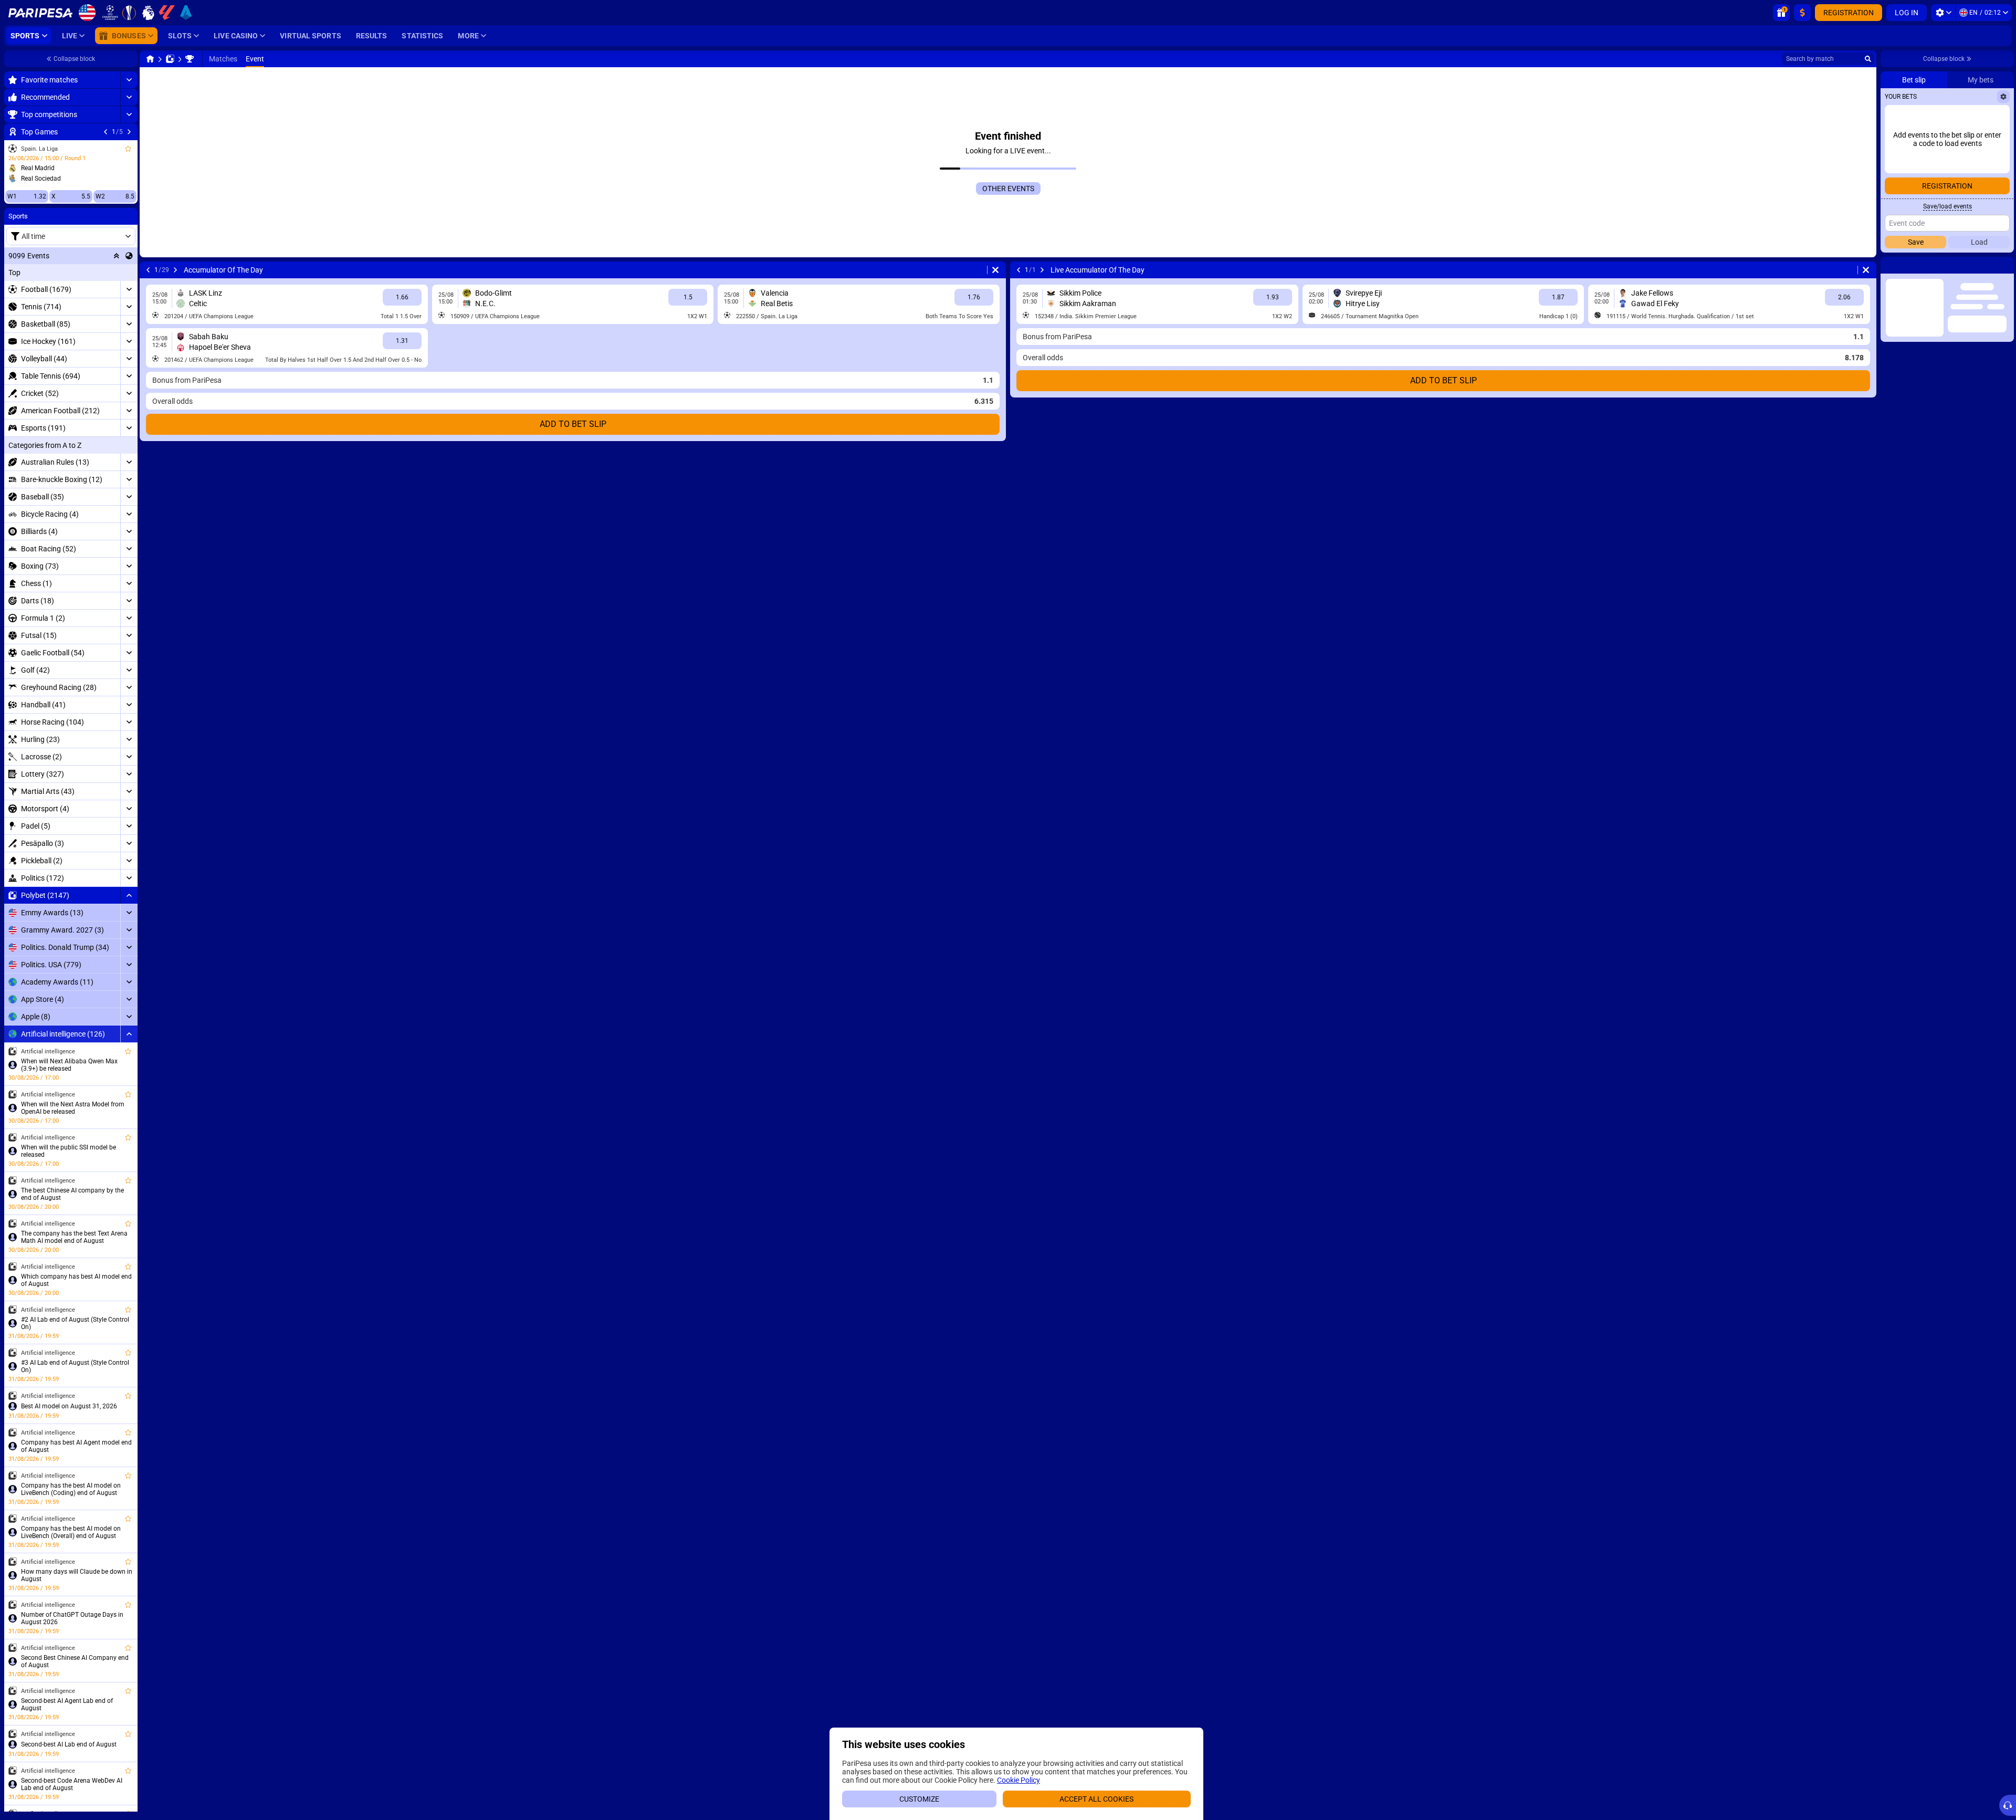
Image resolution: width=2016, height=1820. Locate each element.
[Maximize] (129, 80)
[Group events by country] (129, 256)
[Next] (129, 132)
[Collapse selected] (117, 256)
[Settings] (1943, 13)
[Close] (2005, 265)
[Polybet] (170, 59)
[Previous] (106, 132)
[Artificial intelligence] (190, 59)
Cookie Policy (1018, 1780)
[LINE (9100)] (150, 59)
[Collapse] (129, 895)
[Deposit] (1802, 13)
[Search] (1868, 59)
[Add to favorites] (128, 149)
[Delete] (995, 270)
